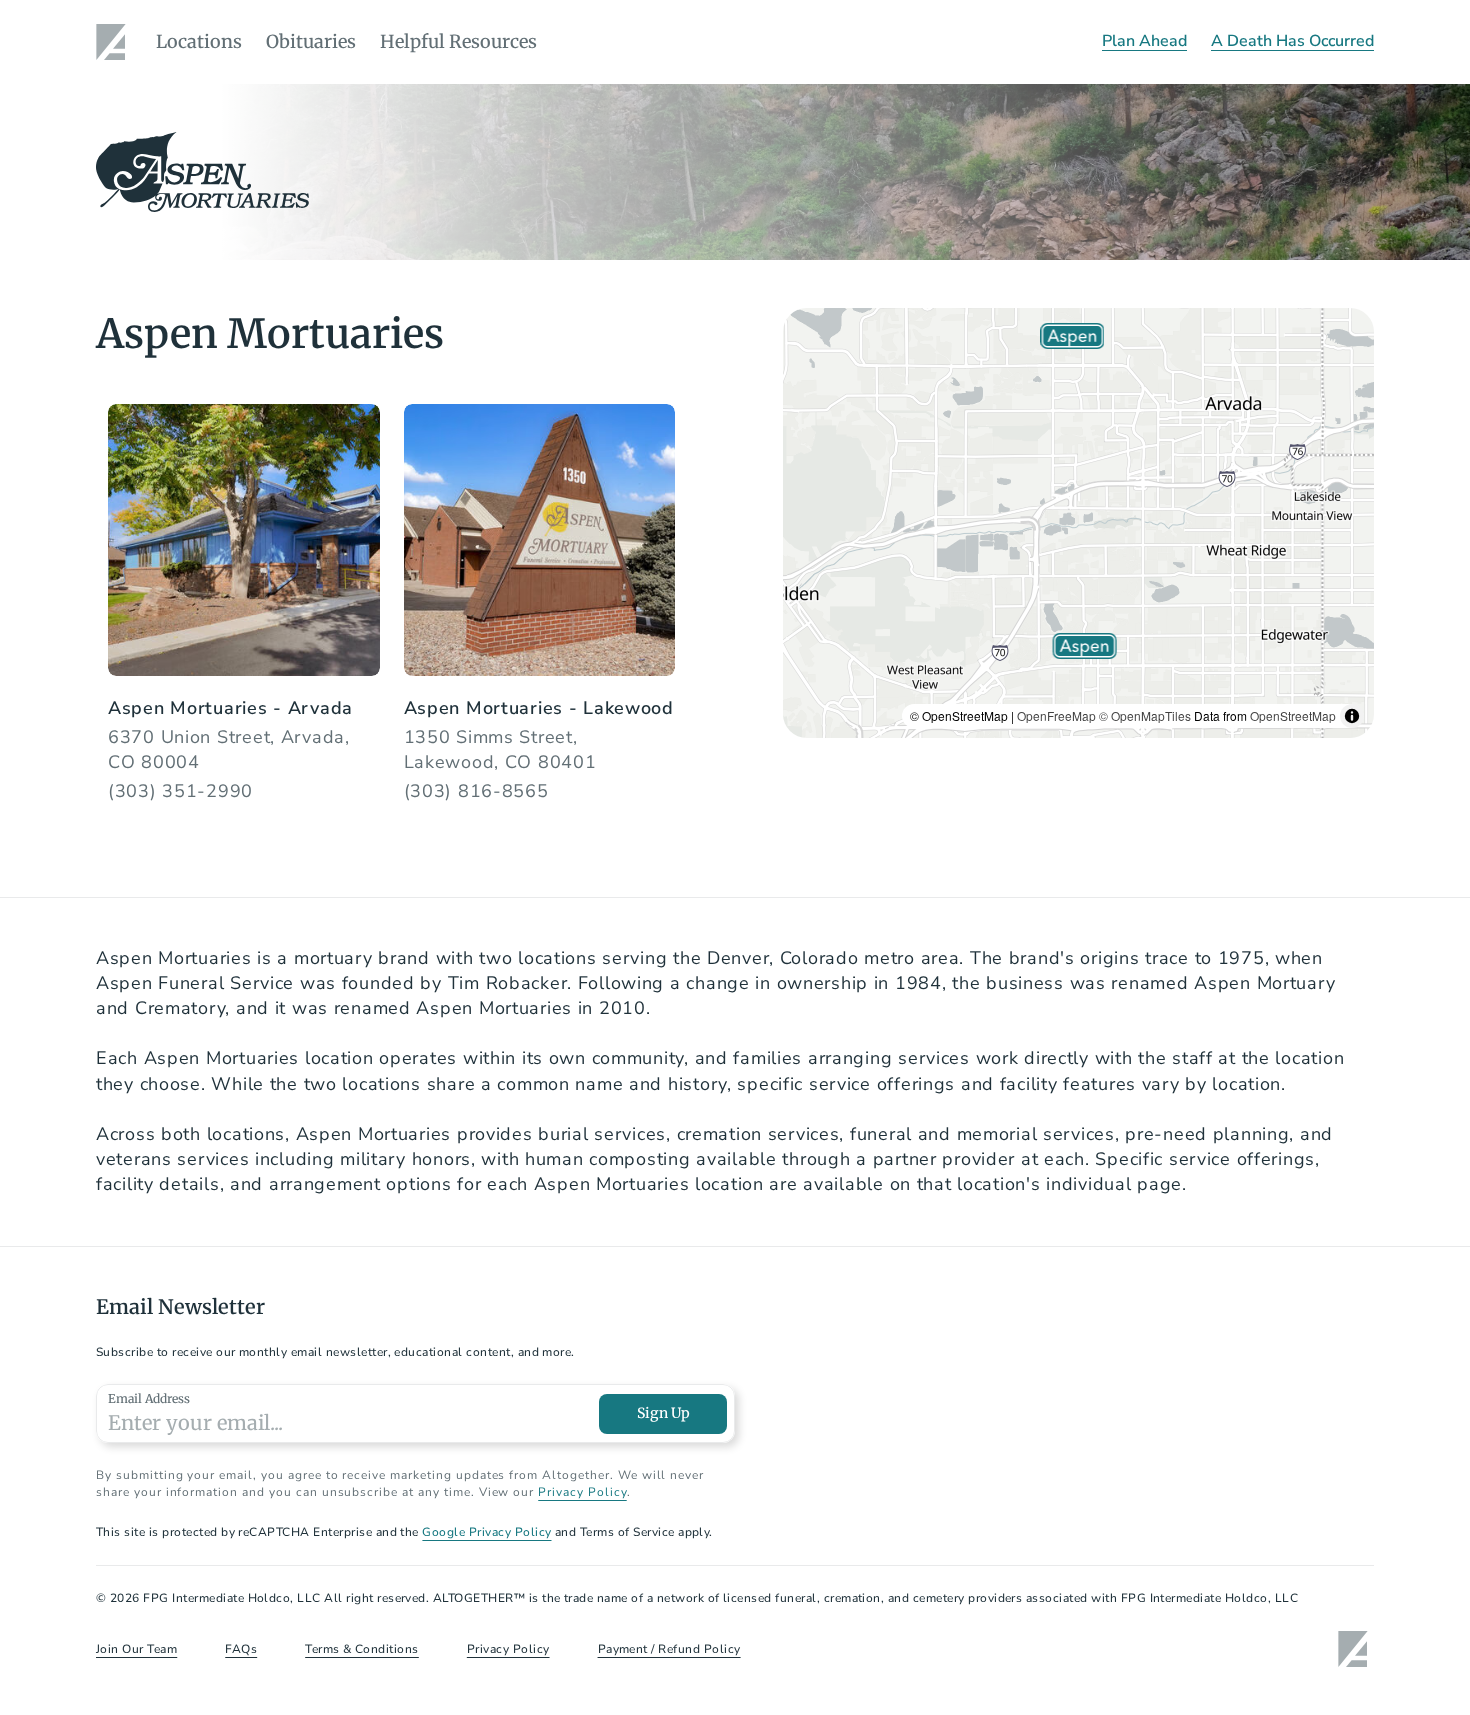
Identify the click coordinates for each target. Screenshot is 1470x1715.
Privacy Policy (582, 1492)
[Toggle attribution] (1352, 716)
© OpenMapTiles (1145, 715)
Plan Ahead (1144, 41)
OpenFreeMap (1056, 715)
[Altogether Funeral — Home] (114, 42)
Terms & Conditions (362, 1649)
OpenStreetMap (1293, 715)
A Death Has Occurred (1292, 41)
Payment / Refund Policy (669, 1649)
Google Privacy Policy (486, 1532)
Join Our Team (136, 1649)
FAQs (241, 1649)
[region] (1078, 523)
